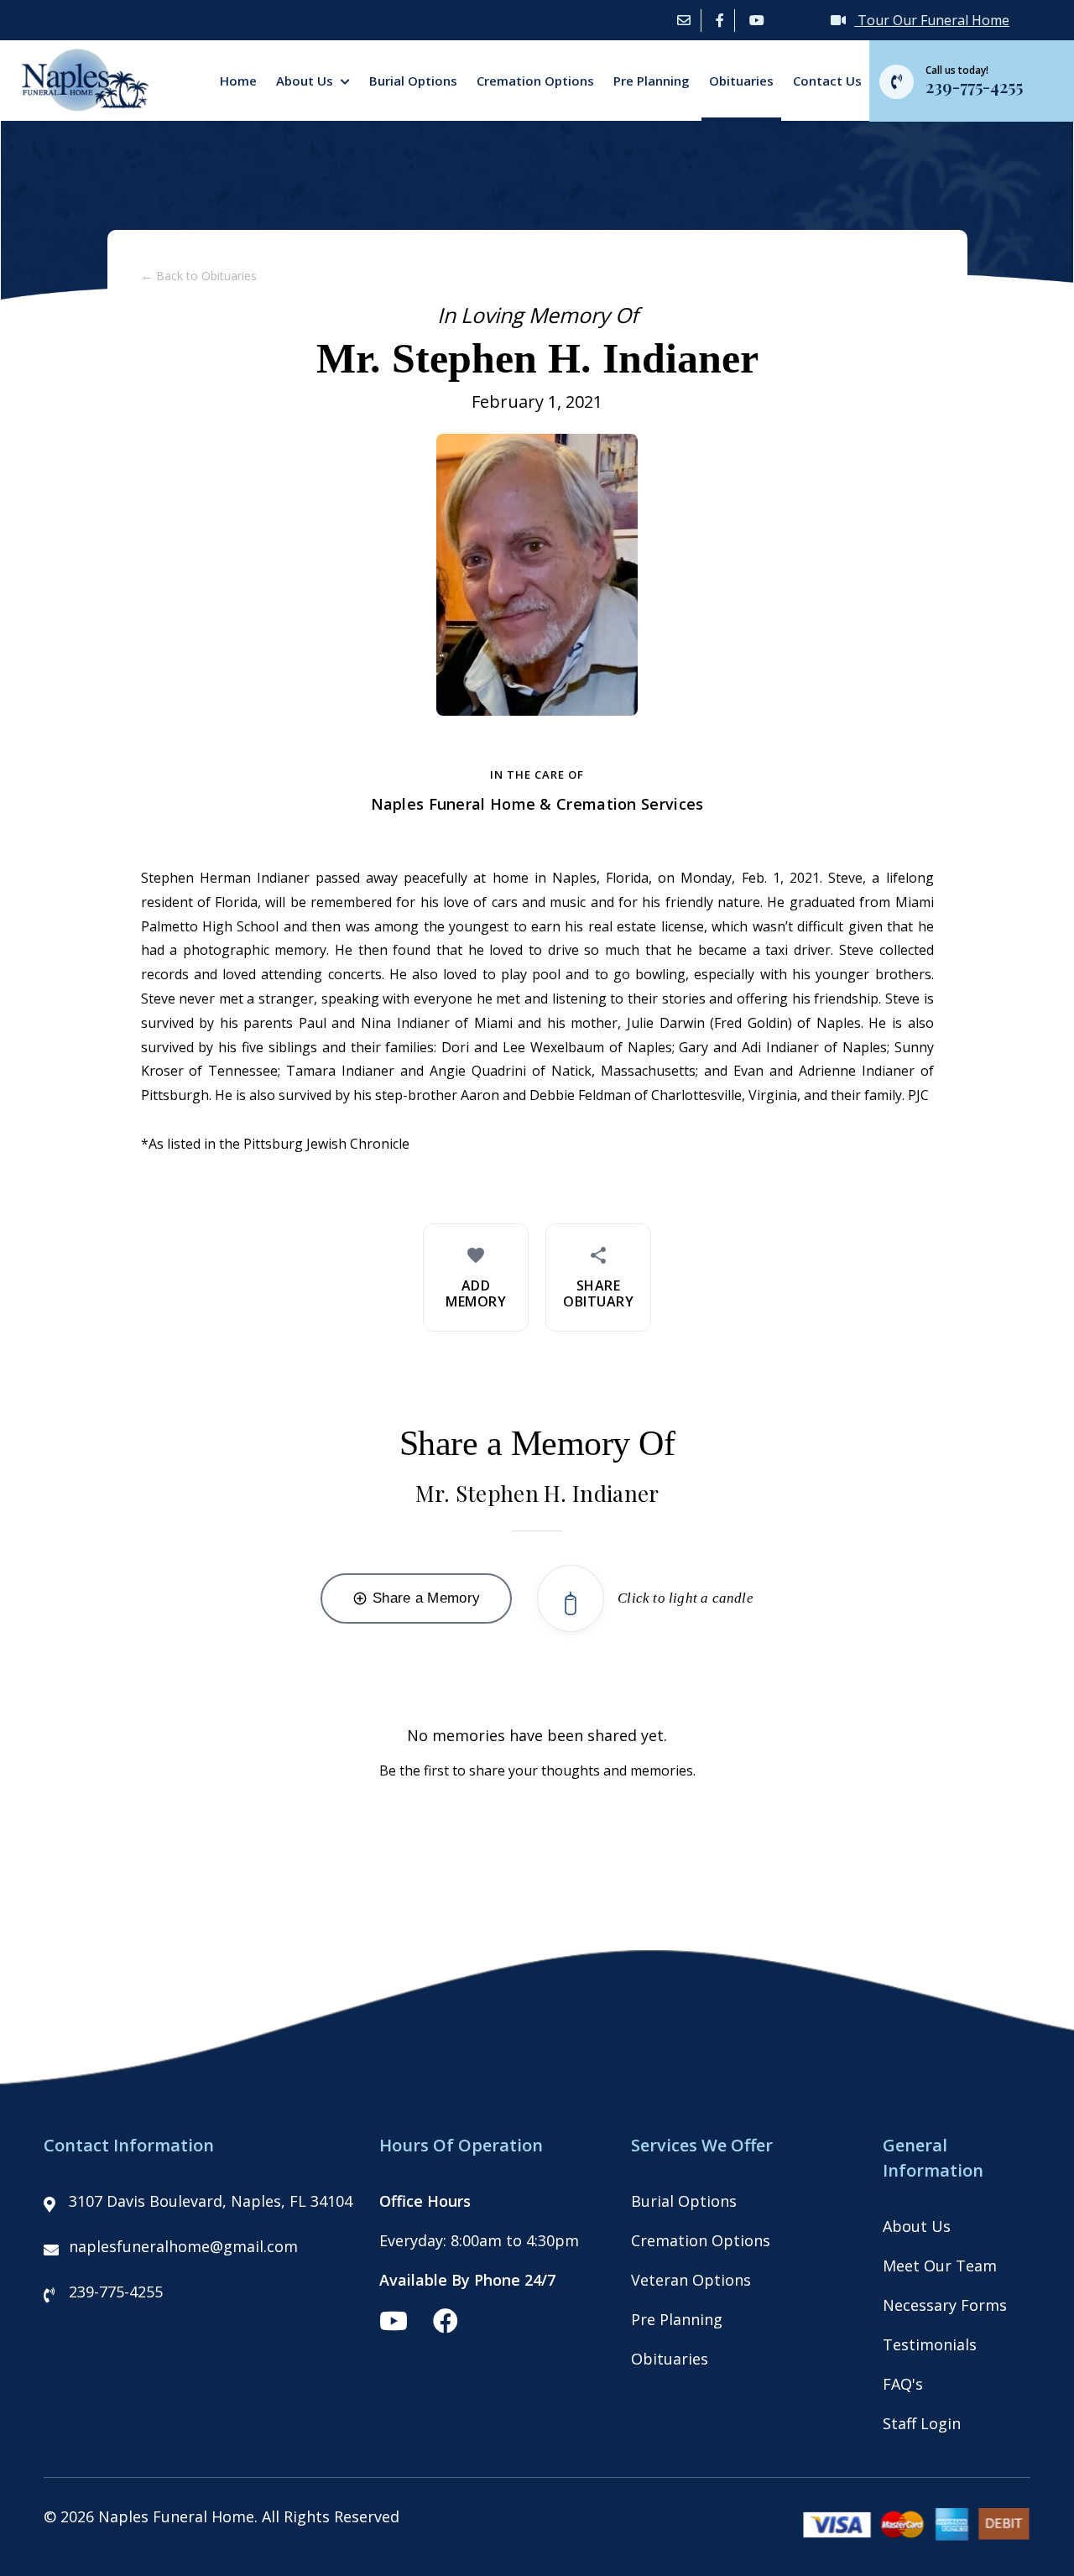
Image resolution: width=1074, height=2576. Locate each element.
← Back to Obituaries (199, 276)
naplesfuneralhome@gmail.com (183, 2246)
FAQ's (903, 2384)
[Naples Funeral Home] (78, 106)
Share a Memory (416, 1598)
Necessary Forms (945, 2305)
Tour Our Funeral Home (932, 20)
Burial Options (413, 81)
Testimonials (930, 2344)
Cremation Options (535, 81)
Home (238, 81)
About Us (306, 81)
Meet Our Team (940, 2266)
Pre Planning (652, 81)
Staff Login (922, 2423)
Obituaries (741, 81)
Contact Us (827, 81)
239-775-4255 (116, 2292)
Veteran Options (691, 2280)
